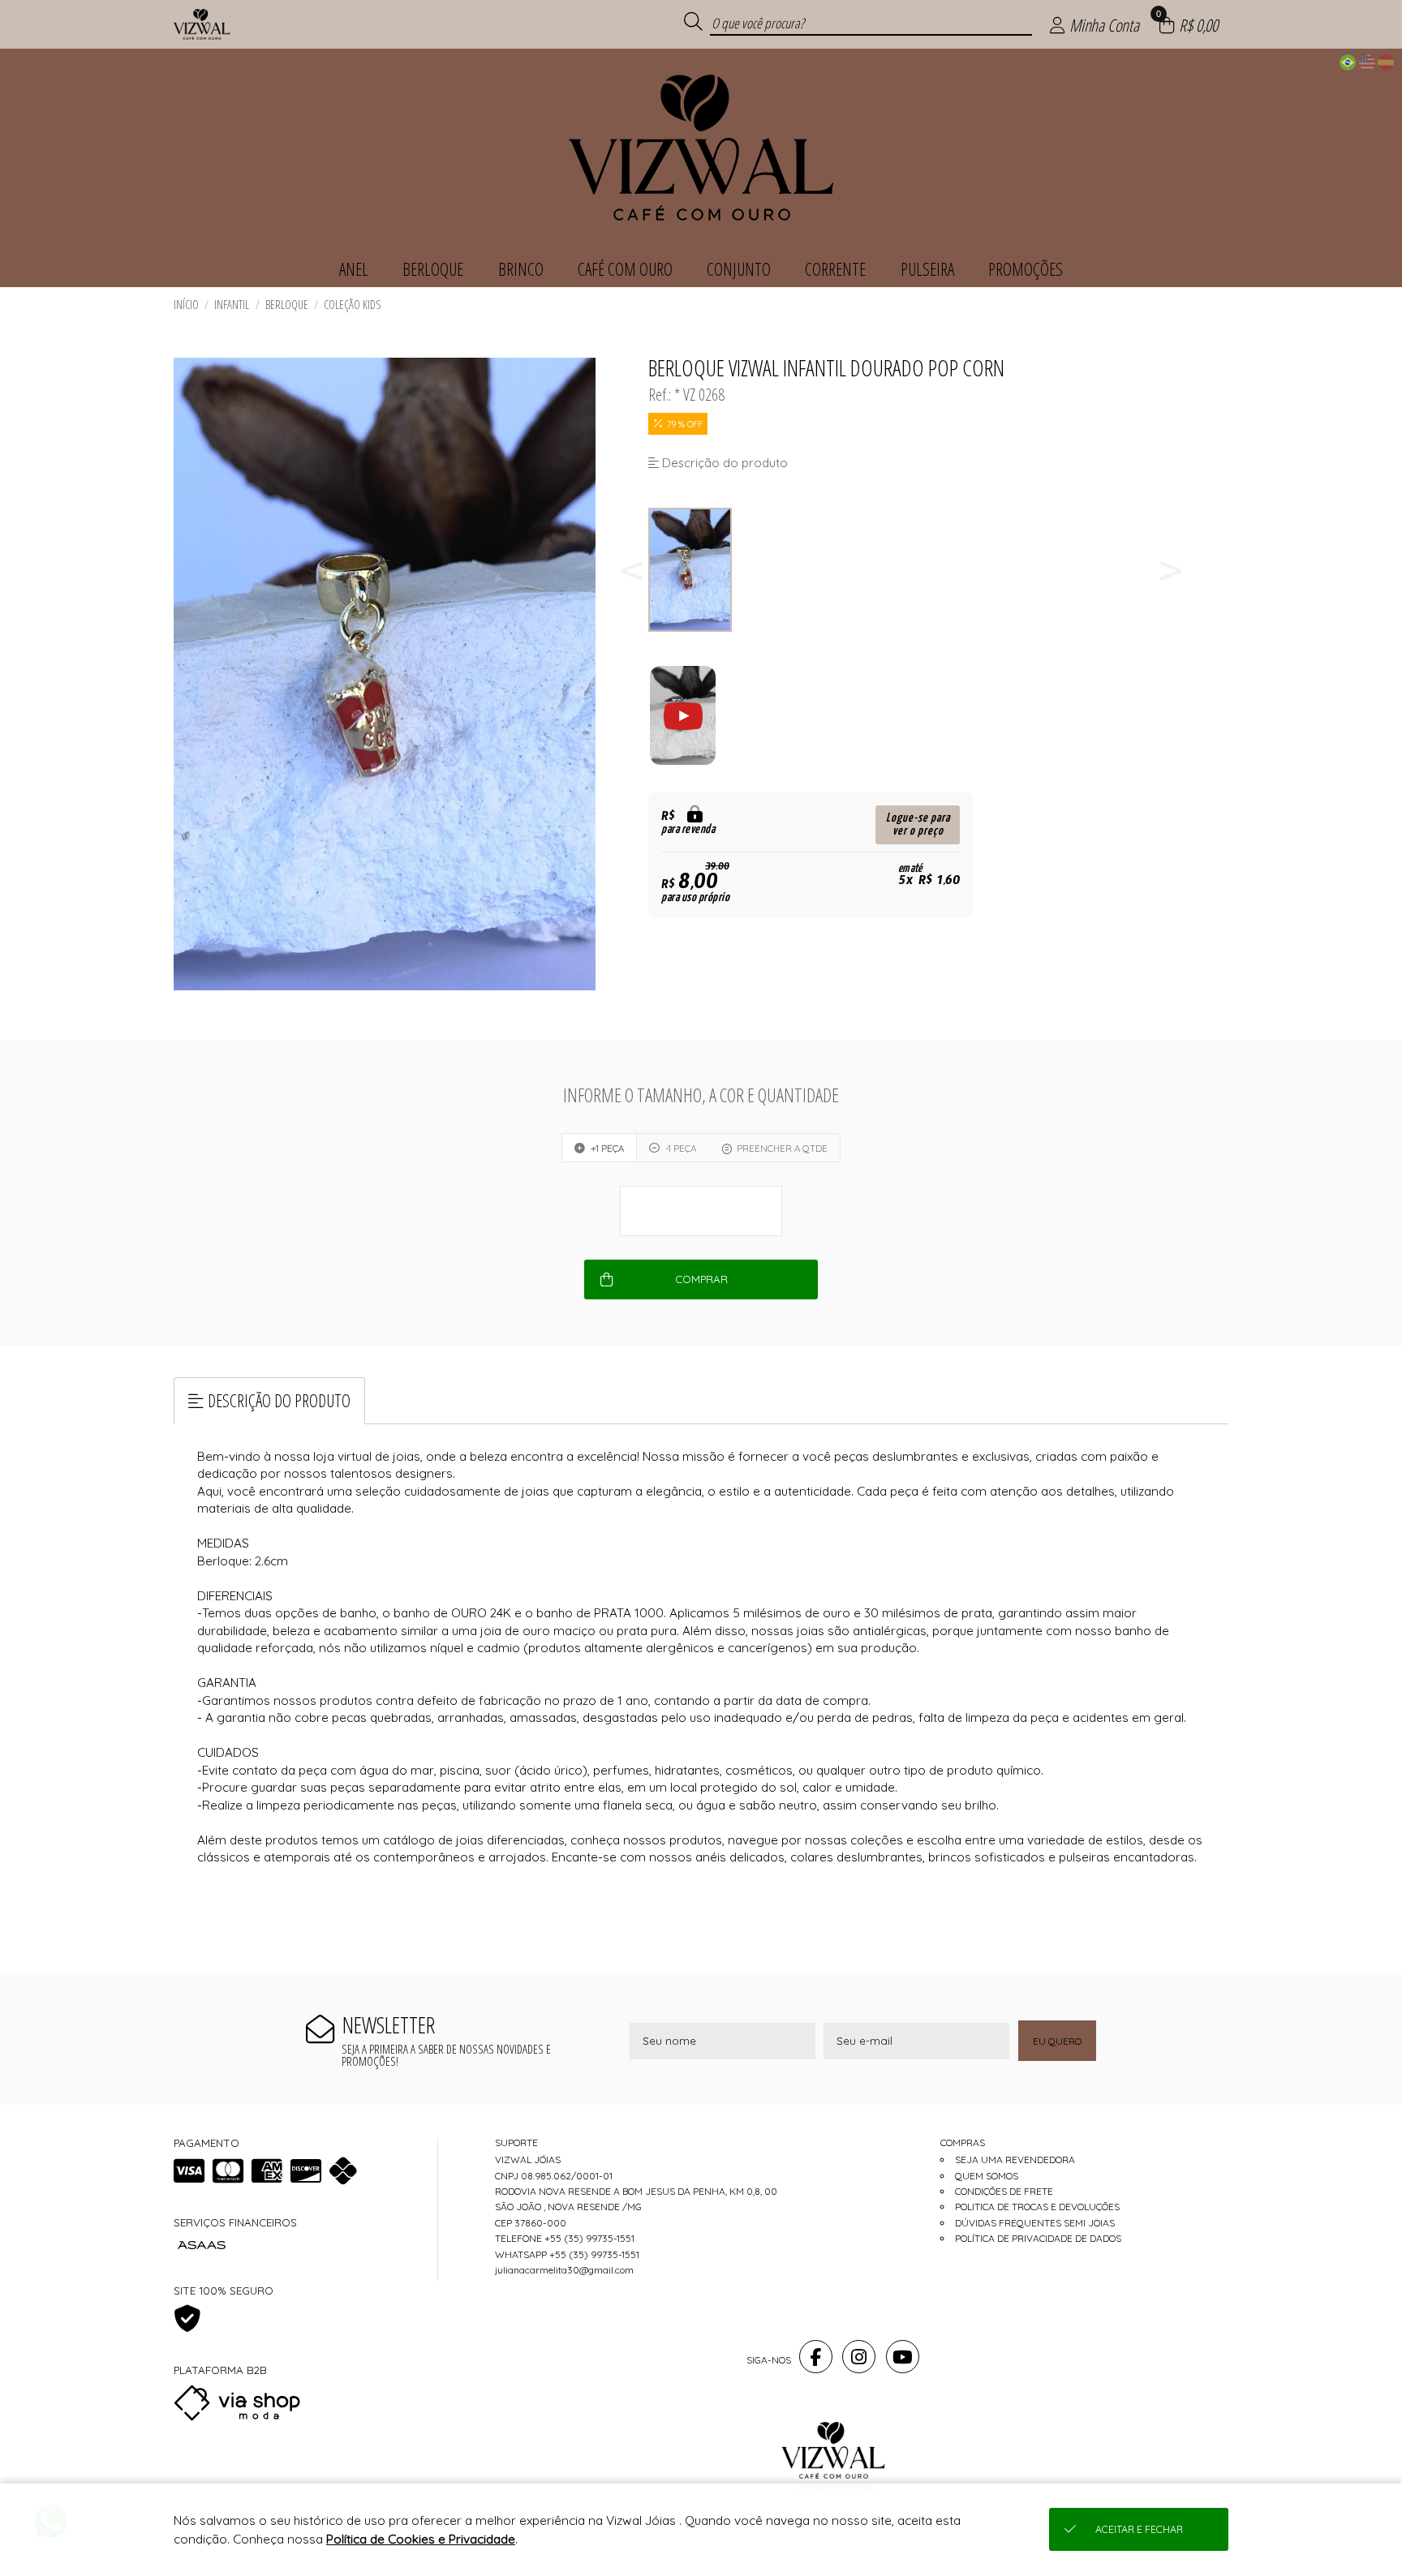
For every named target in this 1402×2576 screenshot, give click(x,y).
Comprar (701, 1279)
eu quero (1057, 2041)
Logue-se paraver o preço (918, 824)
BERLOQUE (287, 305)
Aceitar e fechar (1139, 2529)
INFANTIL (232, 305)
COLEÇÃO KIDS (353, 305)
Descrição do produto (279, 1400)
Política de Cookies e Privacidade (421, 2539)
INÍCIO (186, 305)
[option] (691, 570)
